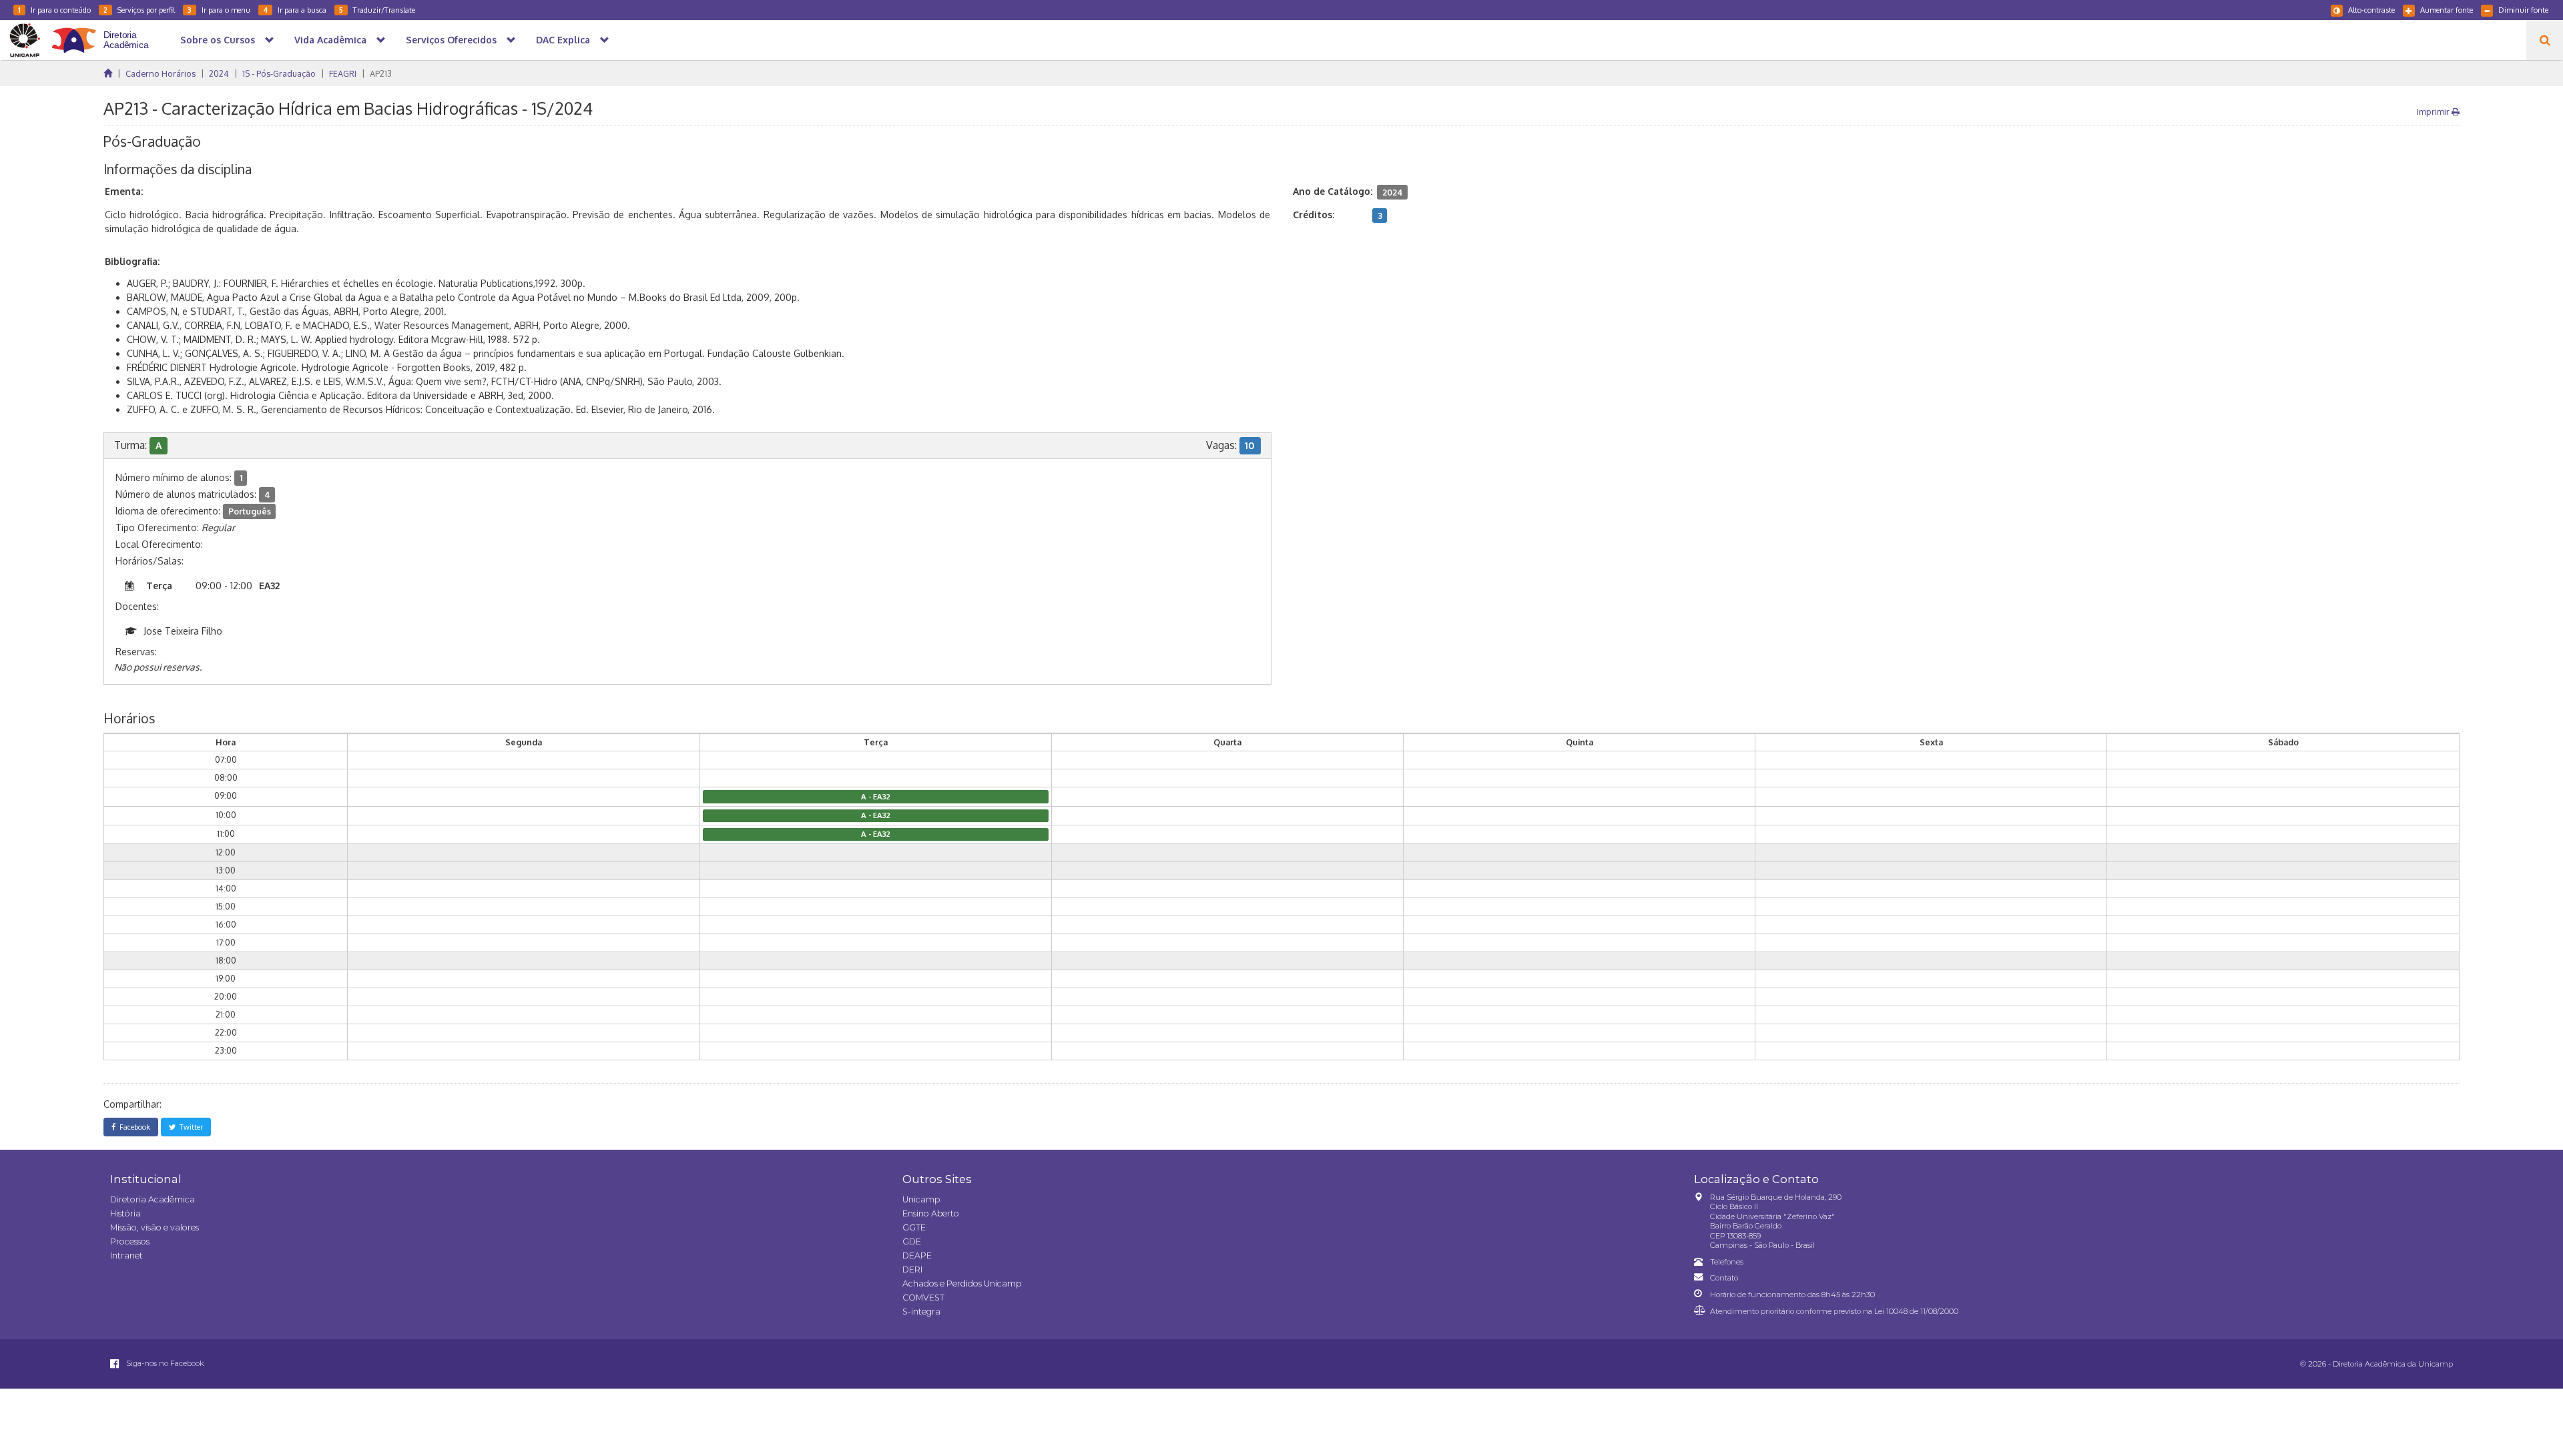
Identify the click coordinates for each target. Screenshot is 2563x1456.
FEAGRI (343, 73)
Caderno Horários (161, 73)
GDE (912, 1241)
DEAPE (917, 1255)
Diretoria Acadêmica (153, 1199)
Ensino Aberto (931, 1213)
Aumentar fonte (2447, 10)
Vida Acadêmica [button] (330, 40)
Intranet (126, 1255)
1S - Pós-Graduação (279, 73)
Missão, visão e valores (155, 1227)
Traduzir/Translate (377, 10)
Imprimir (2434, 111)
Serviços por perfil (139, 10)
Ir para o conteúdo (54, 10)
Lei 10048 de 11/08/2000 (1916, 1311)
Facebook (133, 1127)
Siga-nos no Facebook (164, 1363)
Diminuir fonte (2523, 10)
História (125, 1213)
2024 (219, 73)
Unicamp (921, 1199)
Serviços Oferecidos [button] (451, 40)
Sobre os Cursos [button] (218, 40)
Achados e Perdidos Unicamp (962, 1284)
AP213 (381, 73)
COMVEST (923, 1298)
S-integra (921, 1312)
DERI (912, 1269)
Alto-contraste (2371, 10)
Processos (130, 1241)
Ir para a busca (295, 10)
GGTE (914, 1227)
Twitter (189, 1127)
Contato (1724, 1278)
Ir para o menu (219, 10)
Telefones (1727, 1262)
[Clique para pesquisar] (2545, 40)
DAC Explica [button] (563, 40)
